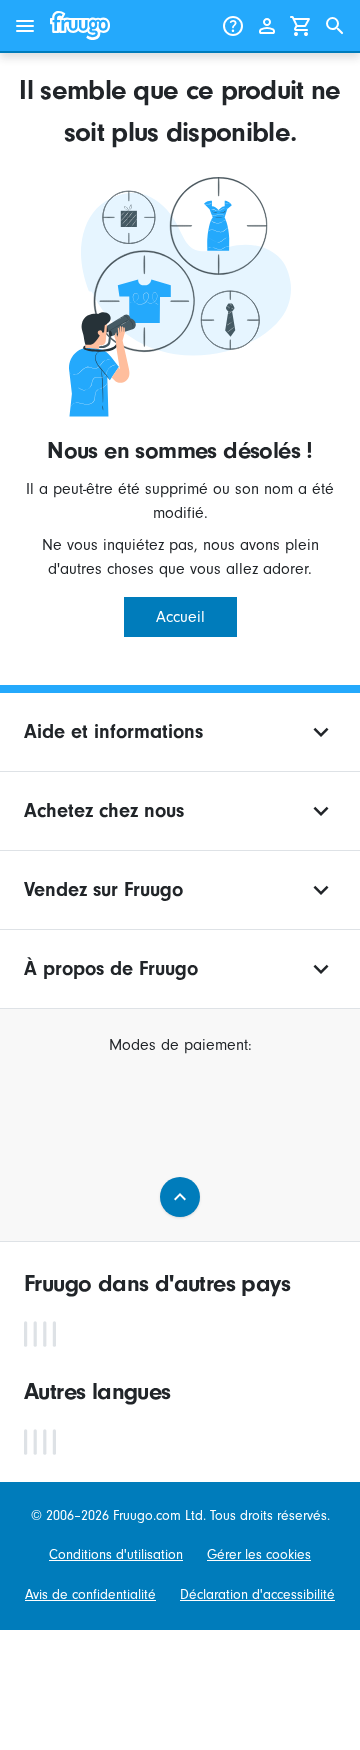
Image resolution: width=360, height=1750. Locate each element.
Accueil (180, 617)
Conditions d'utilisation (116, 1554)
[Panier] (301, 26)
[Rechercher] (335, 26)
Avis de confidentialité (90, 1594)
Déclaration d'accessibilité (257, 1594)
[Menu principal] (25, 26)
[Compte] (267, 26)
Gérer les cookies (259, 1554)
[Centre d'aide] (233, 26)
